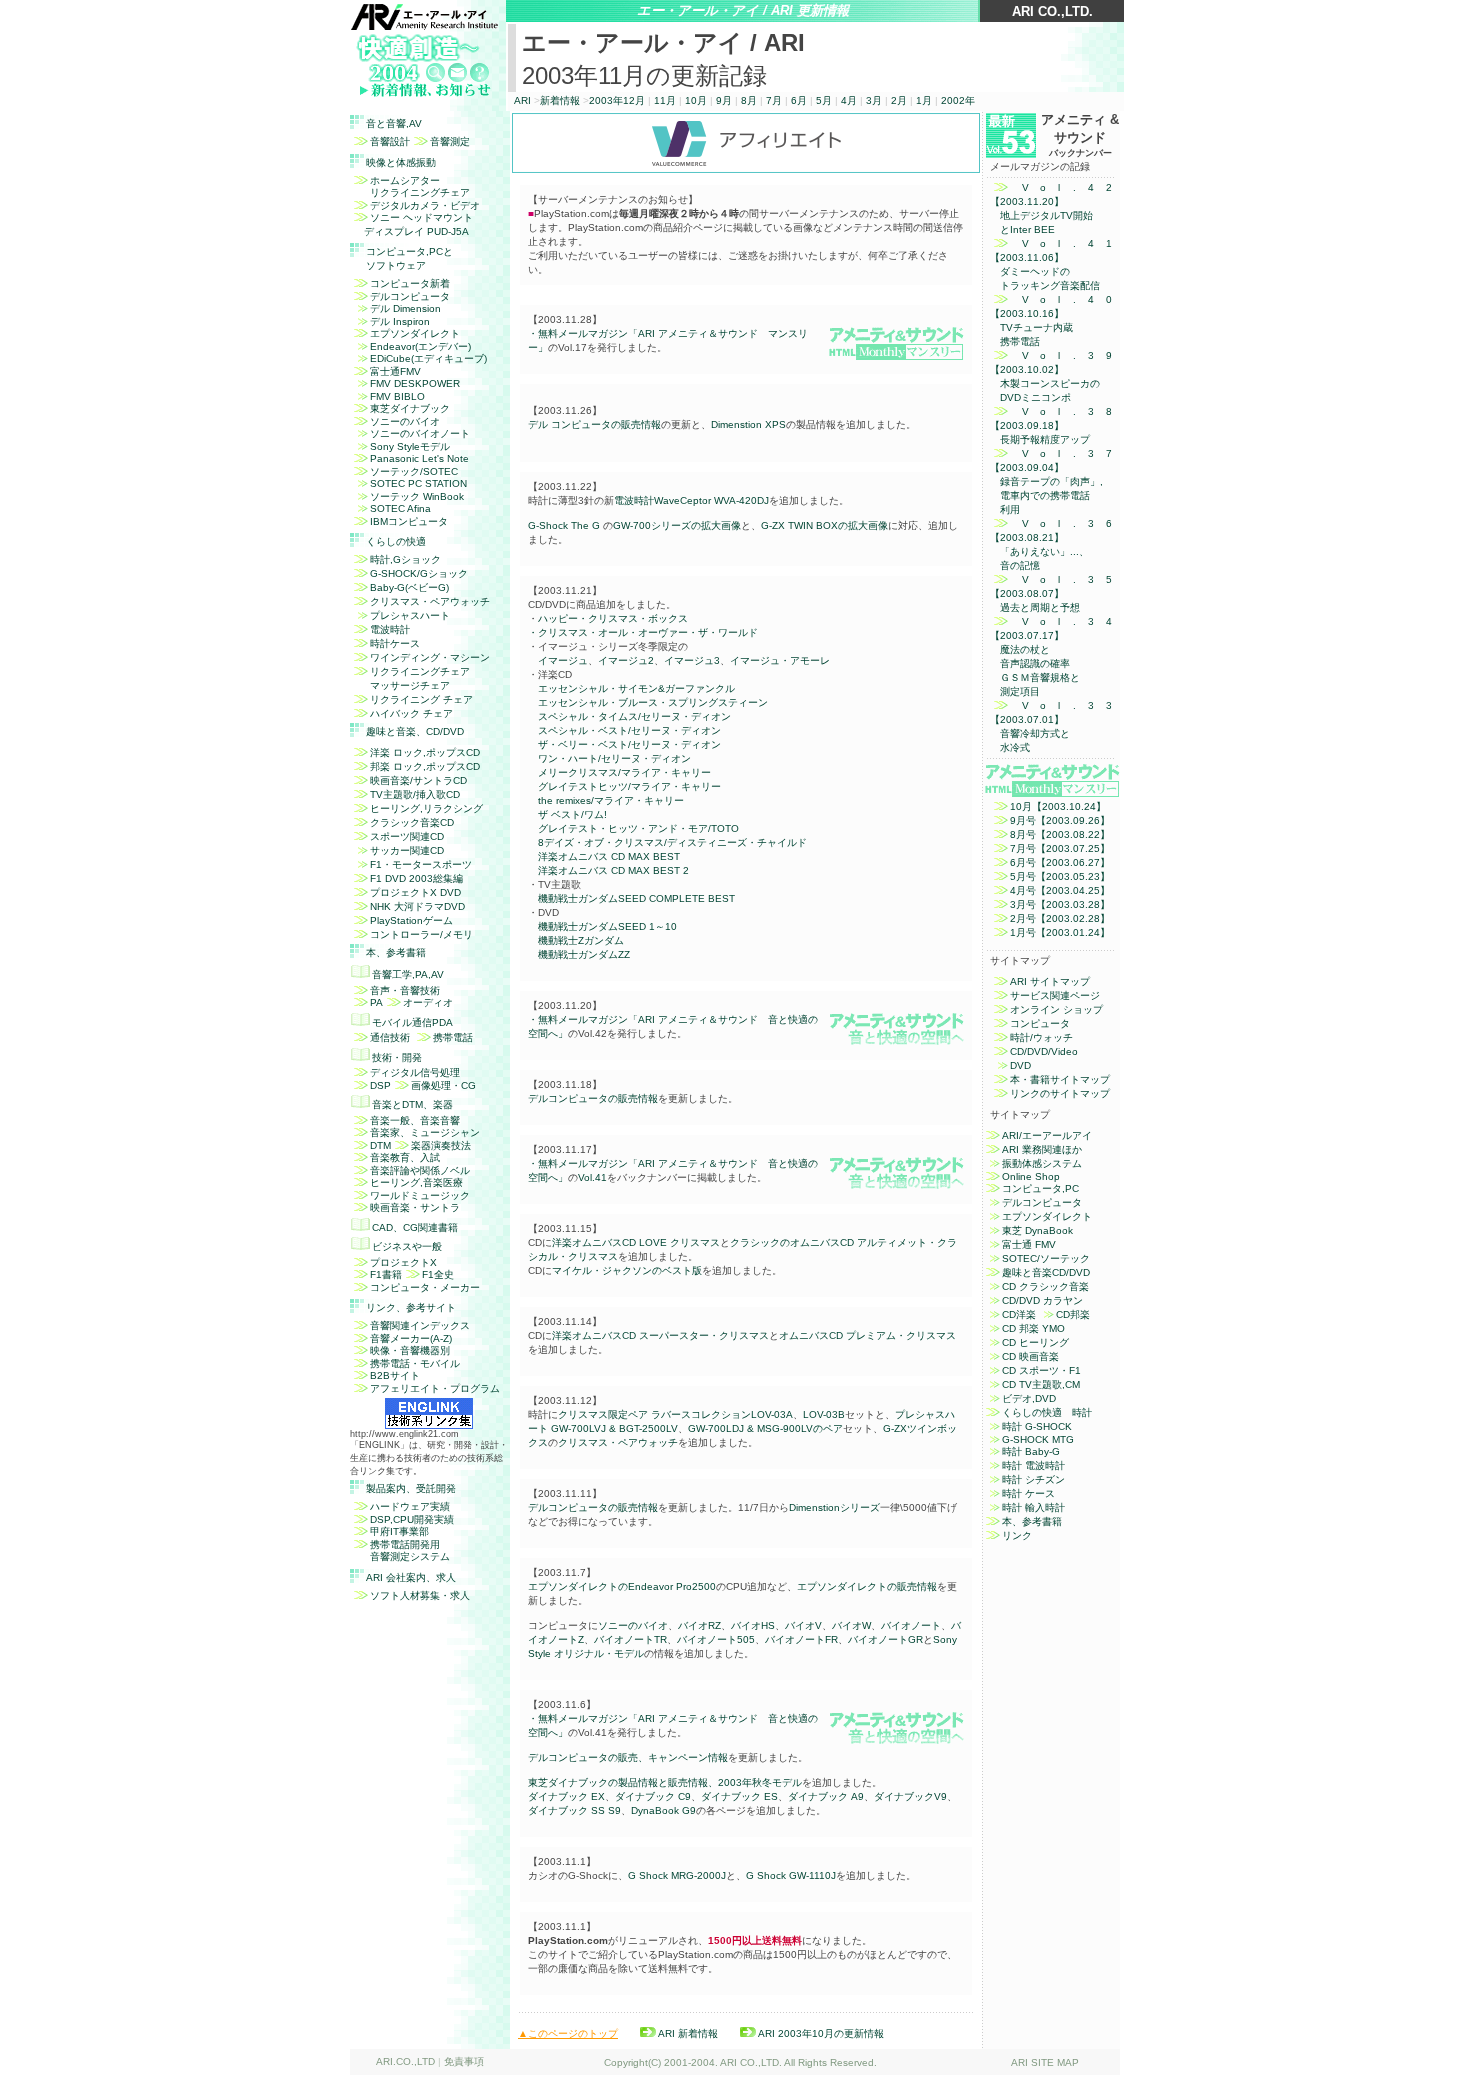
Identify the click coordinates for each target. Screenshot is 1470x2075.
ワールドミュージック (420, 1195)
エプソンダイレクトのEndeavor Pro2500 (622, 1586)
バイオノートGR (885, 1639)
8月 (750, 100)
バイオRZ (699, 1625)
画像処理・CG (443, 1085)
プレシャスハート (410, 615)
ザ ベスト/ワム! (572, 814)
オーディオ (428, 1002)
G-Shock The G (564, 525)
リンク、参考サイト (411, 1307)
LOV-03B (824, 1414)
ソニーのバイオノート (420, 433)
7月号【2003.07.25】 (1060, 848)
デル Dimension (405, 308)
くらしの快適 (396, 541)
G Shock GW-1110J (791, 1875)
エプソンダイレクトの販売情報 (867, 1586)
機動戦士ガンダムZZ (584, 954)
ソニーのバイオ (405, 421)
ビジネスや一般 (407, 1246)
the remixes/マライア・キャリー (611, 800)
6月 (799, 100)
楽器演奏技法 (441, 1145)
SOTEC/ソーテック (1046, 1258)
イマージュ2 (626, 660)
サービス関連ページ (1055, 995)
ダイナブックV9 (910, 1796)
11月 (665, 100)
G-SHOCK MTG (1038, 1439)
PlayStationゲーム (411, 920)
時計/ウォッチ (1041, 1037)
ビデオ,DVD (1029, 1398)
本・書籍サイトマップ (1060, 1079)
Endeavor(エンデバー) (420, 346)
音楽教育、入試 (405, 1157)
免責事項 (464, 2061)
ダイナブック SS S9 (574, 1810)
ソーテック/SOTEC (414, 471)
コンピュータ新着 (410, 283)
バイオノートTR (630, 1639)
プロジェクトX (403, 1262)
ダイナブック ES (739, 1796)
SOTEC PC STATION (418, 483)
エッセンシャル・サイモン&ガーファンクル (636, 688)
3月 (874, 100)
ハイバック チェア (411, 713)
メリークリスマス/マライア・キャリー (624, 772)
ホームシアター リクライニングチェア (410, 187)
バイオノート (911, 1625)
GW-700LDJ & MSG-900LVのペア (765, 1428)
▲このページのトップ (568, 2033)
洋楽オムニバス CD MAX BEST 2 (613, 870)
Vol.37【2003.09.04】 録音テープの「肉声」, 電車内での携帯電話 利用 (1051, 481)
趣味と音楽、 (415, 731)
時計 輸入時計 (1033, 1507)
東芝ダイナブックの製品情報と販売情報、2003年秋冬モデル (665, 1782)
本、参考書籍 (396, 952)
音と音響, (394, 123)
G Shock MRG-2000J (677, 1875)
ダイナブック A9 (826, 1796)
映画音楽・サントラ (415, 1207)
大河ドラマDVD (417, 906)
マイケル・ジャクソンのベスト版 (627, 1270)
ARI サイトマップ (1050, 981)
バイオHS (753, 1625)
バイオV (803, 1625)
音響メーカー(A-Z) (411, 1338)
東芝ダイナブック (410, 408)
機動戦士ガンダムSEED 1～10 (607, 926)
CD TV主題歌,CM (1041, 1384)
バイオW (851, 1625)
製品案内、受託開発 (411, 1488)
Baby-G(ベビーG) (409, 587)
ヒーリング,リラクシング (426, 808)
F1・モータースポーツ (421, 864)
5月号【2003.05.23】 (1060, 876)
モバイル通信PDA (412, 1022)
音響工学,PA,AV (408, 974)
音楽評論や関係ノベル (420, 1170)
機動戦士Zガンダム (581, 940)
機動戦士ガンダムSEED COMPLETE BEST (636, 898)
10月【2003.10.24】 (1058, 806)
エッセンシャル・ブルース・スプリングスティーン (653, 702)
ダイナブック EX (566, 1796)
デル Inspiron (400, 321)
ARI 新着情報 (688, 2033)
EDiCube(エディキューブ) (428, 358)
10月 (696, 100)
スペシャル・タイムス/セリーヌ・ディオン (634, 716)
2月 (899, 100)
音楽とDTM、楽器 (412, 1104)
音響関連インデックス (420, 1325)
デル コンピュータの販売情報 (594, 424)
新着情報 (560, 100)
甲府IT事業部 (399, 1531)
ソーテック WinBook (417, 496)
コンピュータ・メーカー (425, 1287)
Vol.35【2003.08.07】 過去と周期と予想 (1051, 593)
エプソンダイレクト (415, 333)
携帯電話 (453, 1037)
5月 (824, 100)
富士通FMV (395, 371)
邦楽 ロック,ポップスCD (425, 766)
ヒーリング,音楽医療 (416, 1182)
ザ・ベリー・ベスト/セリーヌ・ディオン (629, 744)
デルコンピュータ (410, 296)
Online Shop (1031, 1176)
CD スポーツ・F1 (1041, 1370)
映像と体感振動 (401, 162)
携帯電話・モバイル (415, 1363)
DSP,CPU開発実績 (412, 1519)
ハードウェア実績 (410, 1506)
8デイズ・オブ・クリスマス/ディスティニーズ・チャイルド (672, 842)
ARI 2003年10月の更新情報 (821, 2033)
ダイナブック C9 (653, 1796)
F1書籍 (386, 1274)
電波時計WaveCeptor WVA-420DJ (691, 500)
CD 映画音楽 (1030, 1356)
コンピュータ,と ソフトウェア (409, 258)
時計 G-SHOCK (1037, 1426)
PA (376, 1002)
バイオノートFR (801, 1639)
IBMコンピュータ (409, 521)
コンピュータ (1040, 1023)
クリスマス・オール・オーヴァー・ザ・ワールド (648, 632)
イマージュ (563, 660)
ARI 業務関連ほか (1042, 1149)
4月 (849, 100)
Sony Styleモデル (410, 446)
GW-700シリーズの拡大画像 (677, 525)
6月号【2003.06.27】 (1060, 862)
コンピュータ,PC (1040, 1188)
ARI (522, 100)
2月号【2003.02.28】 (1060, 918)
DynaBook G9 (663, 1810)
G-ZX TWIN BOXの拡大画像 (824, 525)
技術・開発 (397, 1057)
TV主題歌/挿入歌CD (415, 794)
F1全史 (438, 1274)
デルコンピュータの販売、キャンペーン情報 (628, 1757)
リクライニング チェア (421, 699)
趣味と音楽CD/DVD (1046, 1272)
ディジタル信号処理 (415, 1072)
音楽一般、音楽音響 (415, 1120)
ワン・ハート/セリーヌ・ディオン (614, 758)
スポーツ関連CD (407, 836)
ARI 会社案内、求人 (411, 1577)
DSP (380, 1085)
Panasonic (419, 458)
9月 (724, 100)
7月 (774, 100)
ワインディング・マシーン (430, 657)
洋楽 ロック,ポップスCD (425, 752)
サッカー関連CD (407, 850)
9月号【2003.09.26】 (1060, 820)
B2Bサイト (395, 1375)
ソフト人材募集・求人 (420, 1595)
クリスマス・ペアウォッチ (430, 601)
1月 (924, 100)
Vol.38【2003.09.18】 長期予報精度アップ (1051, 425)
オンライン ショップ (1056, 1009)
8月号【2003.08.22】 (1060, 834)
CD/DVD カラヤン (1042, 1300)
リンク (1017, 1535)
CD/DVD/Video (1044, 1051)
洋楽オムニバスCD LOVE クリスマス (636, 1242)
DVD (1020, 1065)
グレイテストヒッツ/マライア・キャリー (629, 786)
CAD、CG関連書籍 (415, 1227)
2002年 (958, 100)
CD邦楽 (1073, 1314)
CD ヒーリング (1035, 1342)
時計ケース (395, 643)
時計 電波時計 (1033, 1465)
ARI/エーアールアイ (1047, 1135)
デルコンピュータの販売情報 (593, 1098)
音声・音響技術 (405, 990)
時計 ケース (1028, 1493)
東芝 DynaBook (1037, 1230)
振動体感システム (1042, 1163)
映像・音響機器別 (410, 1350)
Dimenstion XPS (748, 424)
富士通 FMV (1029, 1244)
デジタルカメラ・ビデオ (425, 205)
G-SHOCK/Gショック (419, 573)
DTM (380, 1145)
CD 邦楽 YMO (1033, 1328)
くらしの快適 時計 (1047, 1412)
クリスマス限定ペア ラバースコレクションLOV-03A (675, 1414)
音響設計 (390, 141)
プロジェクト (415, 892)
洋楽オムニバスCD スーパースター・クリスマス (660, 1335)
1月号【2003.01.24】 (1060, 932)
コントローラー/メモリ (421, 934)
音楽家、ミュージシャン (425, 1132)
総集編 (416, 878)
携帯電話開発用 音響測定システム (400, 1551)
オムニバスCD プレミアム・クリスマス (867, 1335)
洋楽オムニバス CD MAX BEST (609, 856)
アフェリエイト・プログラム (435, 1388)
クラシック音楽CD (412, 822)
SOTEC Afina (400, 508)
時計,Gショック (405, 559)
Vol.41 (592, 1177)
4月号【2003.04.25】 (1060, 890)
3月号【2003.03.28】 (1060, 904)
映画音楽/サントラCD (418, 780)
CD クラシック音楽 (1045, 1286)
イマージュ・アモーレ (780, 660)
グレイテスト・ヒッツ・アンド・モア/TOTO (638, 828)
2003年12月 (617, 100)
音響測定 (450, 141)
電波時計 (390, 629)
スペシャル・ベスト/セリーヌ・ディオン (629, 730)
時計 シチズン (1033, 1479)
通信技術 (390, 1037)
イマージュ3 (692, 660)
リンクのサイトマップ (1060, 1093)
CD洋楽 (1019, 1314)
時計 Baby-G (1031, 1451)
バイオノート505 (716, 1639)
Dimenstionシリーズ (834, 1507)
